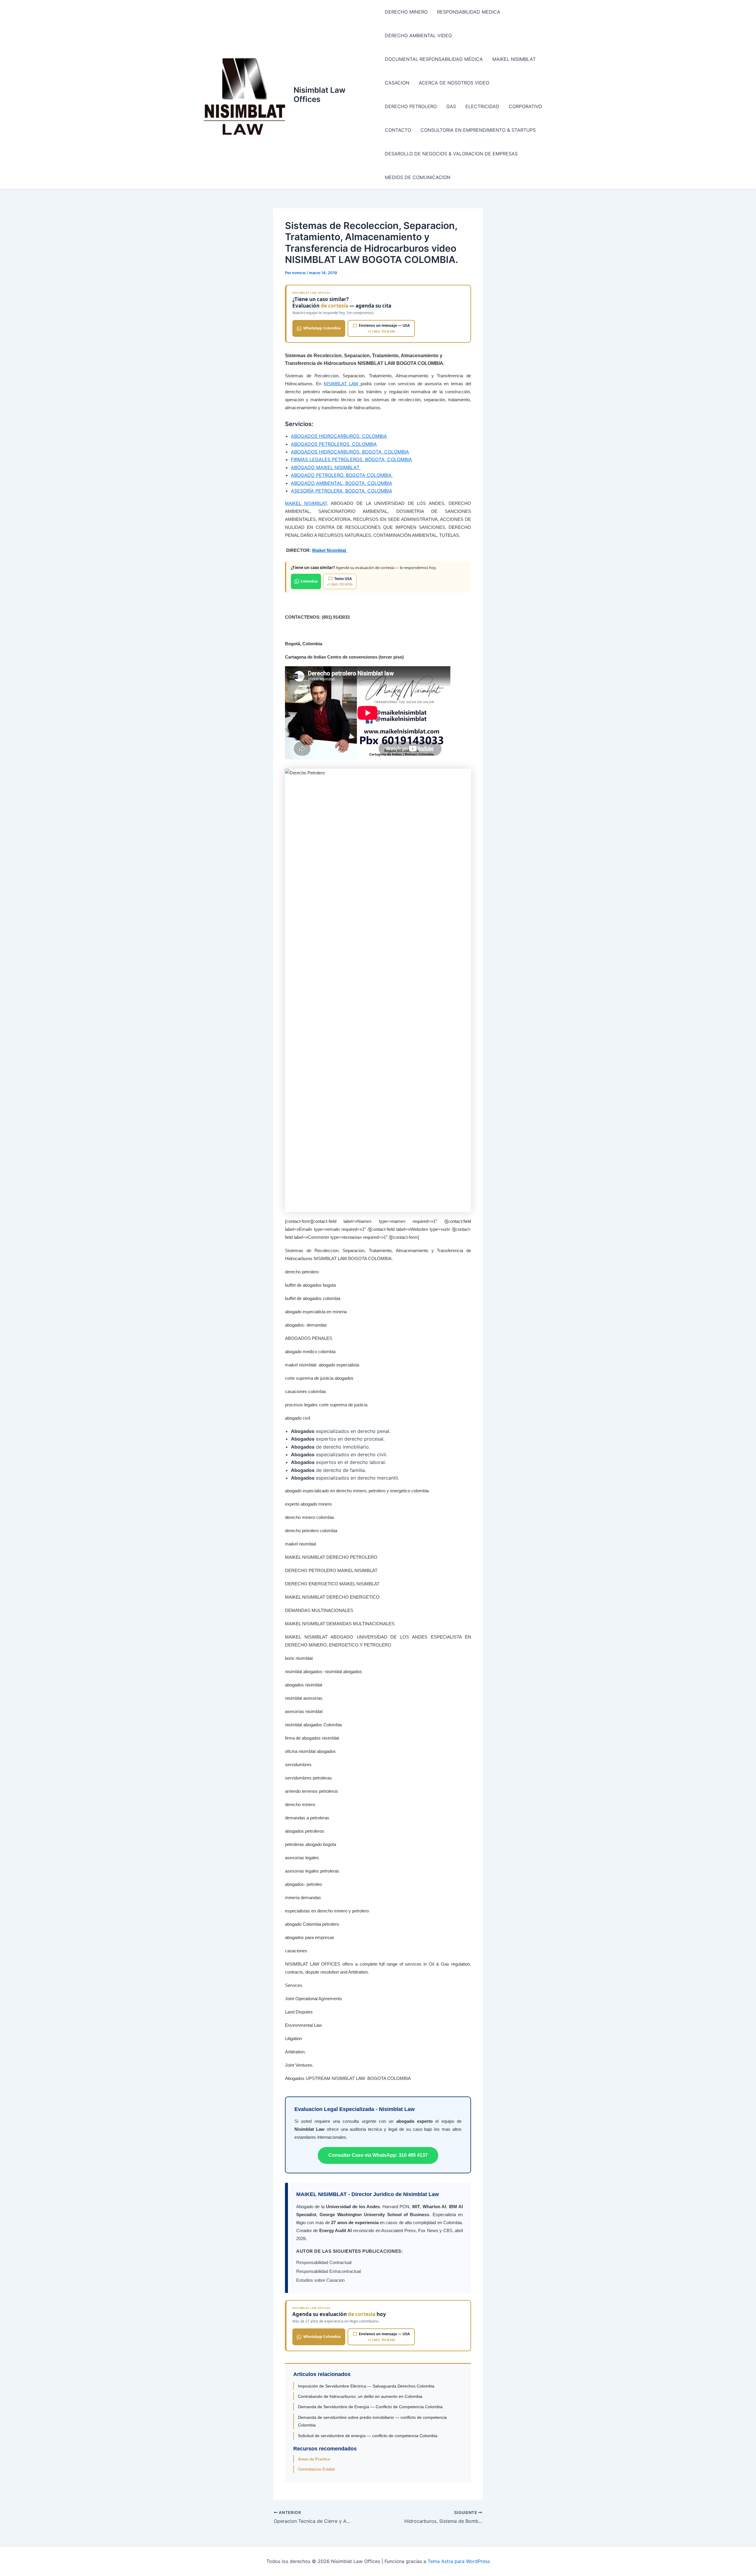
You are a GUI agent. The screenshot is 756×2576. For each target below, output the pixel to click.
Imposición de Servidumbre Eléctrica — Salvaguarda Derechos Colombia (366, 2386)
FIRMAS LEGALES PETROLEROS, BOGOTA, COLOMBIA (351, 459)
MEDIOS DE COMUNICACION (418, 177)
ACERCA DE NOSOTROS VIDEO (454, 83)
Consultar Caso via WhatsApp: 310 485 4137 (378, 2155)
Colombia (309, 581)
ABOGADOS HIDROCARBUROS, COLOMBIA (339, 436)
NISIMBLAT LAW (342, 384)
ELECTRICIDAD (482, 106)
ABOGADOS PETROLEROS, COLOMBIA (334, 444)
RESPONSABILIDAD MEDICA (469, 12)
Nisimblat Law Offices (320, 95)
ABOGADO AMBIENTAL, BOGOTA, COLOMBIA (342, 483)
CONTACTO (398, 130)
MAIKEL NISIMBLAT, (306, 503)
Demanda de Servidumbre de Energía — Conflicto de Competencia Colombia (370, 2407)
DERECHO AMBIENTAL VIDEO (418, 35)
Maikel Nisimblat (330, 550)
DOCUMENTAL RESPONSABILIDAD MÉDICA (434, 59)
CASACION (397, 83)
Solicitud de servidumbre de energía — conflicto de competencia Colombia (368, 2436)
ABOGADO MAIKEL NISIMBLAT (326, 467)
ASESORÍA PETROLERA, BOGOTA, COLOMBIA (342, 491)
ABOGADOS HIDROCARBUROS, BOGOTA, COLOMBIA (350, 452)
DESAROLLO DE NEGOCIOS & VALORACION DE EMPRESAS (451, 154)
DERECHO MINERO (406, 12)
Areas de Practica (314, 2459)
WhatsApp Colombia (322, 328)
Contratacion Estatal (316, 2469)
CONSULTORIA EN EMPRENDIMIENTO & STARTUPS (478, 130)
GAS (451, 106)
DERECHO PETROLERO (411, 106)
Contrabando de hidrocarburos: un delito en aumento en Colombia (360, 2396)
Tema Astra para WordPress (459, 2561)
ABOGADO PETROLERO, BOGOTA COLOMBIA (342, 475)
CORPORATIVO (525, 106)
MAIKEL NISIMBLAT (514, 59)
